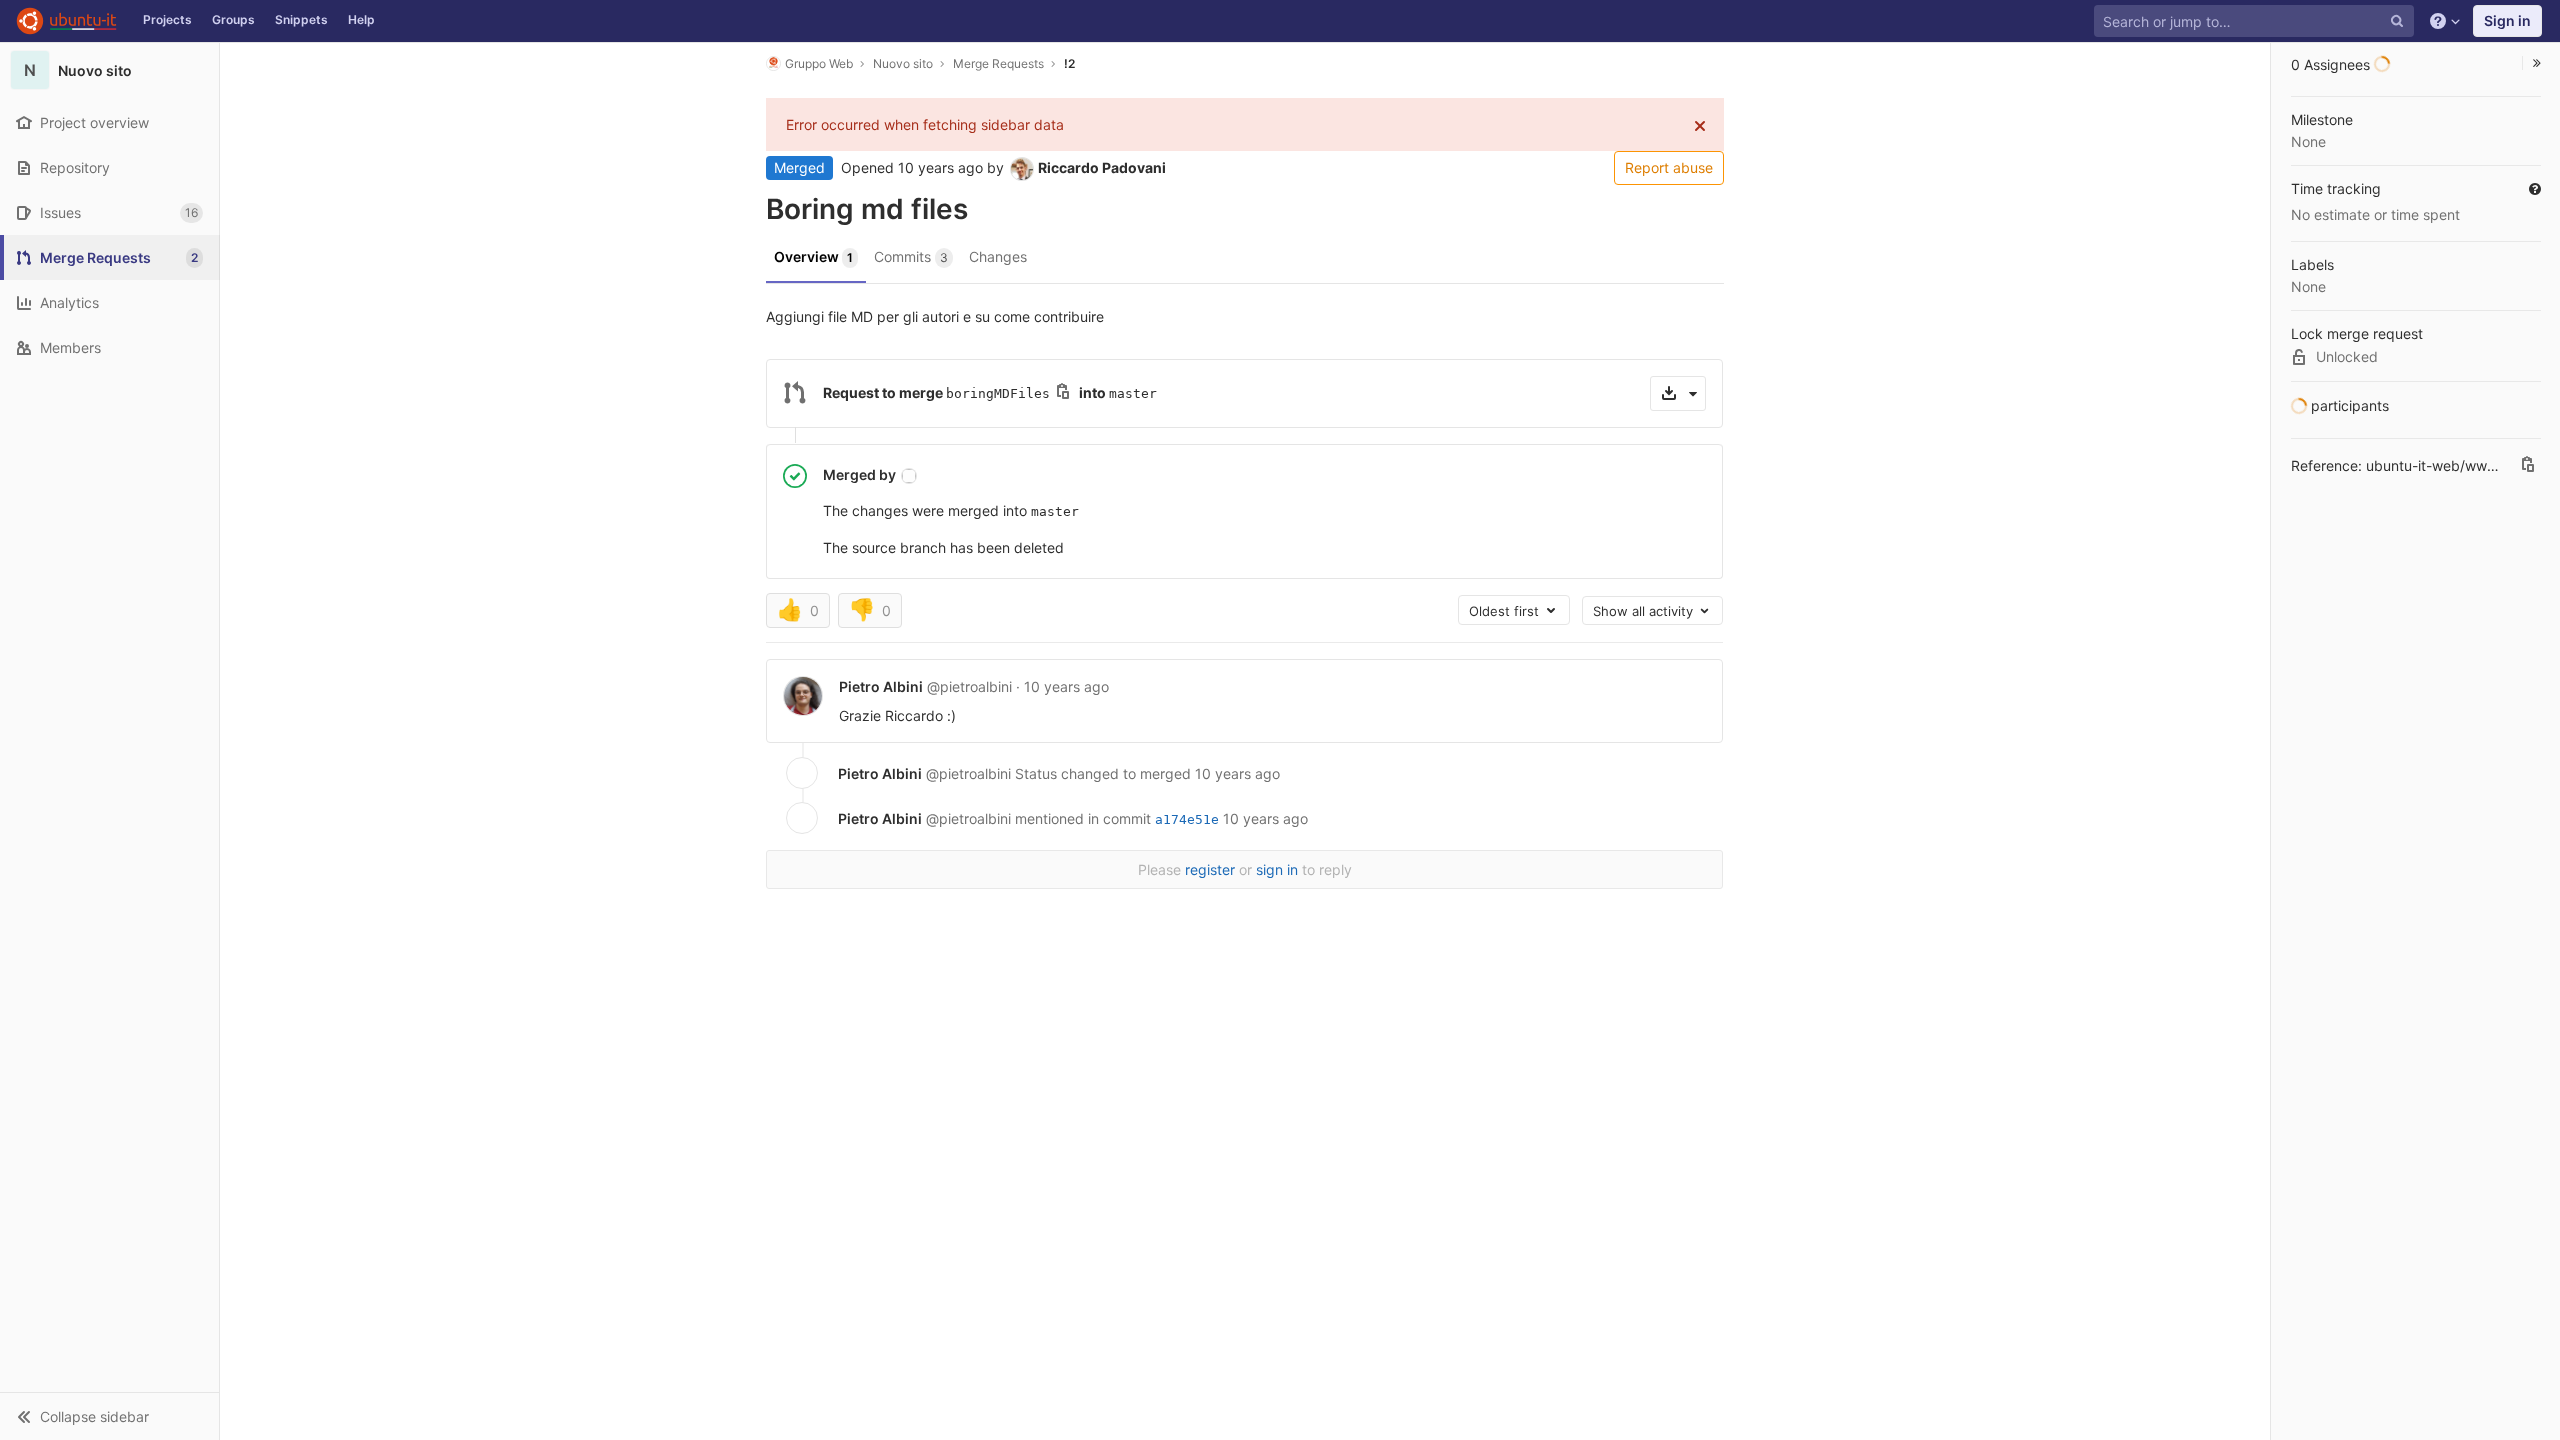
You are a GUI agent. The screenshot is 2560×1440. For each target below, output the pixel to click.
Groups (233, 19)
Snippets (301, 19)
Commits (911, 256)
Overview (813, 256)
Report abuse (1669, 167)
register (1210, 869)
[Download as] (1678, 393)
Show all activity (1645, 611)
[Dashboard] (66, 21)
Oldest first (1506, 611)
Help (361, 19)
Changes (998, 256)
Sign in (2507, 20)
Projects (167, 19)
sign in (1277, 869)
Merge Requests (998, 63)
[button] (109, 1416)
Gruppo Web (819, 63)
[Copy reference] (2528, 466)
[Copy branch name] (1063, 393)
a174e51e (1187, 819)
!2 (1069, 63)
